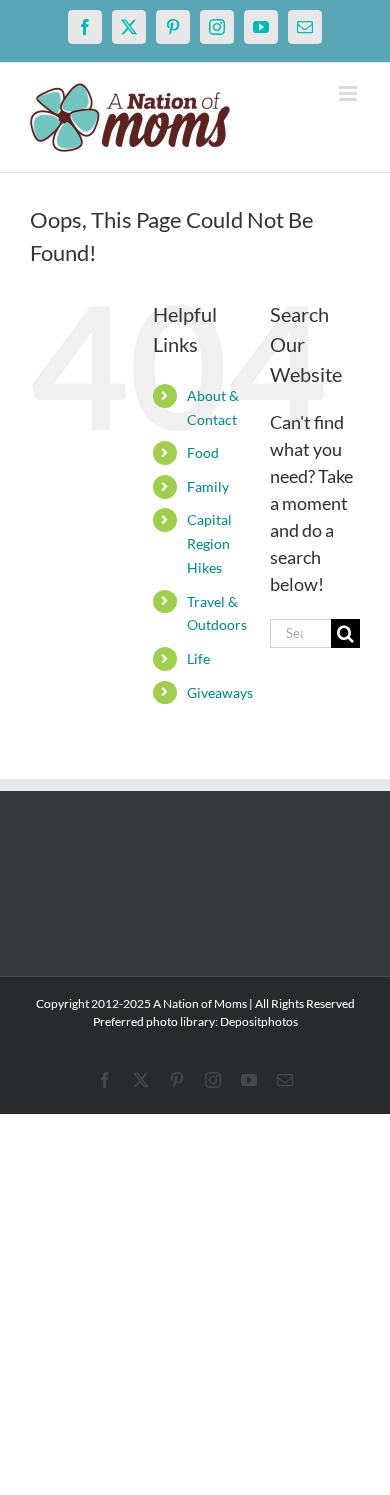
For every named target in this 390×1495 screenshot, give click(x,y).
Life (198, 658)
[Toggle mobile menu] (349, 93)
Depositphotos (259, 1021)
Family (208, 486)
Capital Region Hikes (209, 543)
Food (203, 452)
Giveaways (220, 692)
